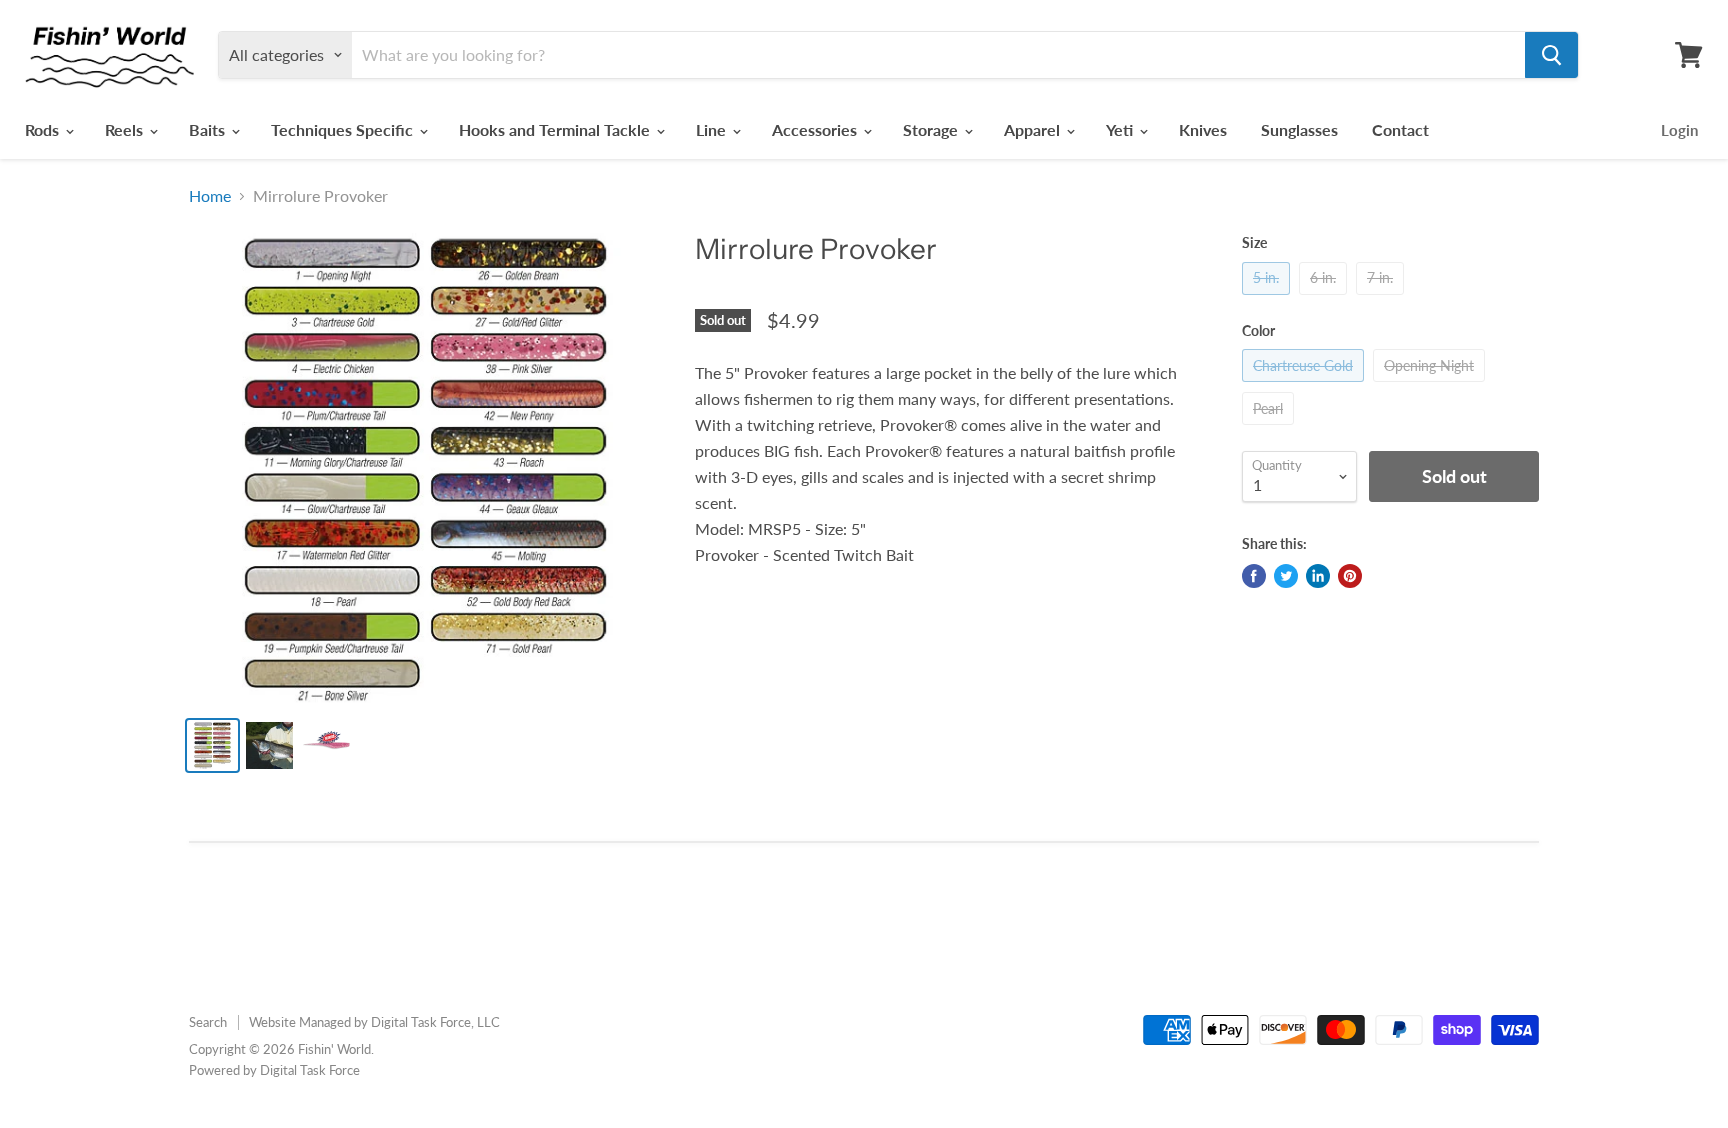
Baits (209, 129)
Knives (1203, 129)
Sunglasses (1299, 129)
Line (713, 129)
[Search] (1551, 55)
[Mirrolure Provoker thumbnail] (212, 745)
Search (208, 1022)
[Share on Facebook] (1254, 576)
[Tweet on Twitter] (1286, 576)
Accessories (816, 129)
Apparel (1034, 129)
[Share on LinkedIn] (1318, 576)
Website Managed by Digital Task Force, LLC (374, 1022)
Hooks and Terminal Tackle (556, 129)
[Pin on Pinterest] (1350, 576)
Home (210, 196)
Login (1679, 130)
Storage (932, 129)
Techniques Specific (344, 129)
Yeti (1121, 129)
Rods (44, 129)
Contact (1400, 129)
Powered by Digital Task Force (274, 1070)
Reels (126, 129)
